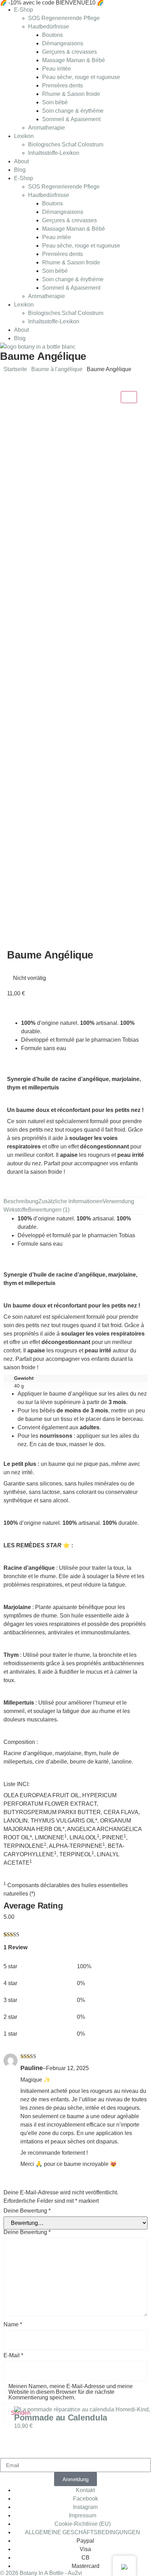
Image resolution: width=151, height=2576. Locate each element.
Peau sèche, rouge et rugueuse (81, 77)
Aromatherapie (47, 128)
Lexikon (24, 136)
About (21, 161)
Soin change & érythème (73, 111)
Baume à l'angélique (57, 369)
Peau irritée (57, 69)
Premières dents (63, 85)
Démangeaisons (63, 43)
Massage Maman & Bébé (74, 60)
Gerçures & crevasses (70, 52)
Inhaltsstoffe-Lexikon (54, 153)
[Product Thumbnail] (129, 397)
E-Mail (13, 2356)
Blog (20, 170)
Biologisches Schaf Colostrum (66, 144)
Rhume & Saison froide (71, 94)
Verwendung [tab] (118, 1201)
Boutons (52, 35)
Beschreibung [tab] (21, 1201)
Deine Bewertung (27, 2211)
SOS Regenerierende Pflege (64, 18)
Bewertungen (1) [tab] (49, 1210)
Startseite (15, 369)
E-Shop (24, 10)
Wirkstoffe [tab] (16, 1210)
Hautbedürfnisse (49, 27)
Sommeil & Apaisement (71, 119)
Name (13, 2325)
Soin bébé (55, 102)
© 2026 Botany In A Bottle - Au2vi (41, 2573)
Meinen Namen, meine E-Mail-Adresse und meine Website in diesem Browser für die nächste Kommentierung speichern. (71, 2392)
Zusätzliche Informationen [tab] (70, 1201)
